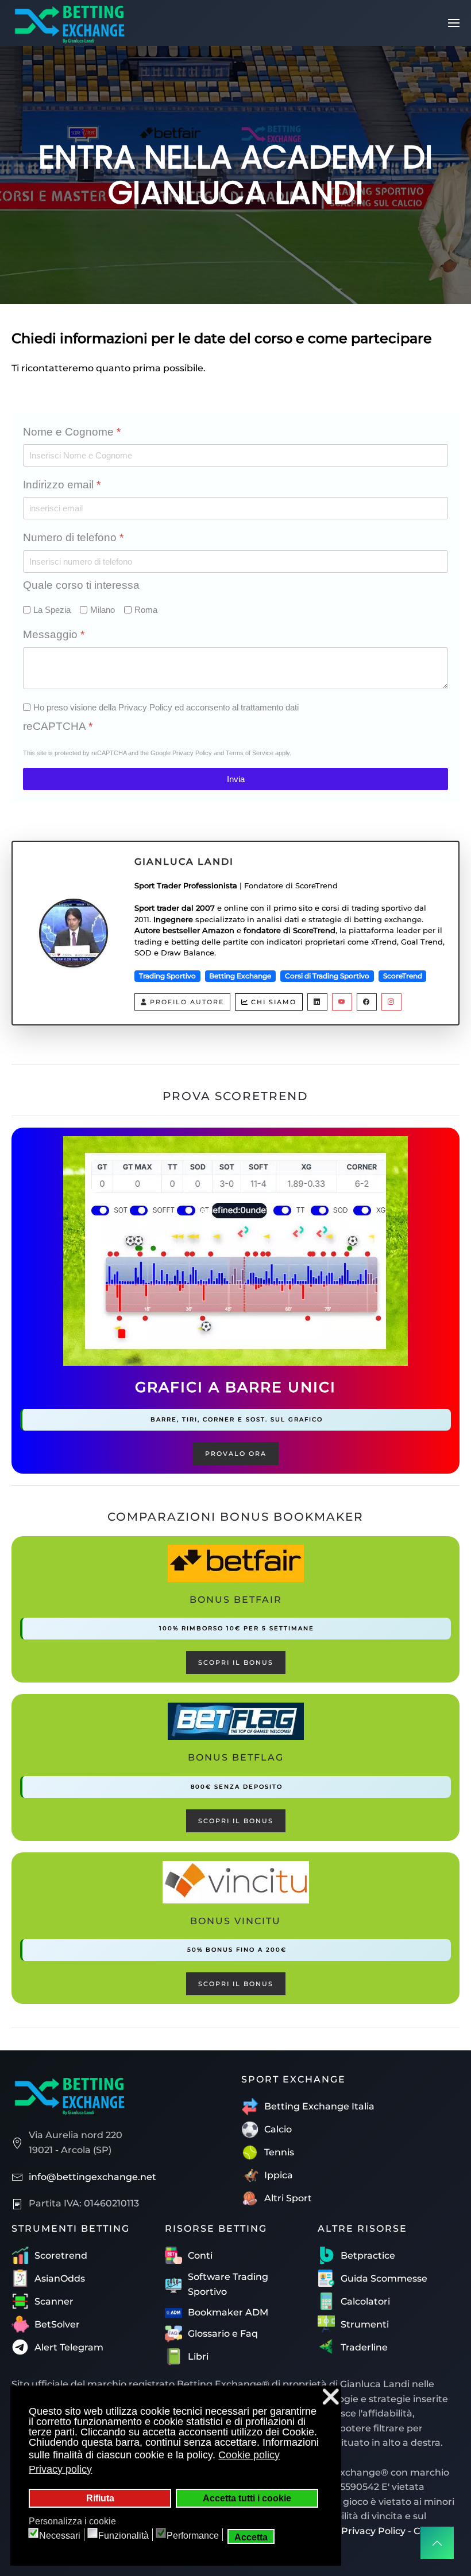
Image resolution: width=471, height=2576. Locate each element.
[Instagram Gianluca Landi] (391, 1002)
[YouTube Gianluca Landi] (342, 1002)
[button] (454, 23)
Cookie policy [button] (249, 2455)
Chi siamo (274, 1002)
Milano (103, 610)
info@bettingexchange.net (92, 2177)
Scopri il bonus (236, 1662)
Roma (146, 610)
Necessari (60, 2536)
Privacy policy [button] (60, 2469)
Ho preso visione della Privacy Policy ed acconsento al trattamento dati (166, 707)
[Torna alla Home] (69, 23)
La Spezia (52, 610)
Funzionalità (123, 2536)
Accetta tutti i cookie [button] (247, 2498)
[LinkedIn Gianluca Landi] (317, 1002)
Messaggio (54, 634)
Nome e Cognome (72, 432)
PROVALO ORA (236, 1454)
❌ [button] (331, 2397)
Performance (193, 2536)
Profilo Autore (187, 1002)
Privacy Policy (192, 753)
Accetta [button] (251, 2537)
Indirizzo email (62, 485)
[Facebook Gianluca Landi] (367, 1002)
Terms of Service (250, 753)
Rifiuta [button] (100, 2498)
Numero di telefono (73, 537)
